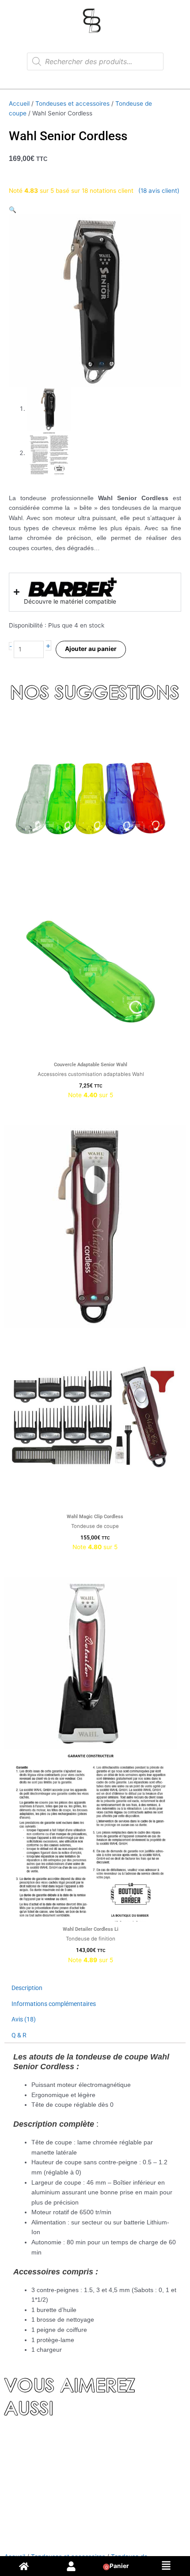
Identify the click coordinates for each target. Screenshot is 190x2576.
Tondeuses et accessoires (72, 103)
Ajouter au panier (91, 649)
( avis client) (159, 191)
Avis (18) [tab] (24, 2019)
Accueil (19, 103)
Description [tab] (27, 1988)
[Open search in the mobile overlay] (95, 61)
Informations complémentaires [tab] (54, 2004)
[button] (13, 210)
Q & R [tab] (19, 2035)
